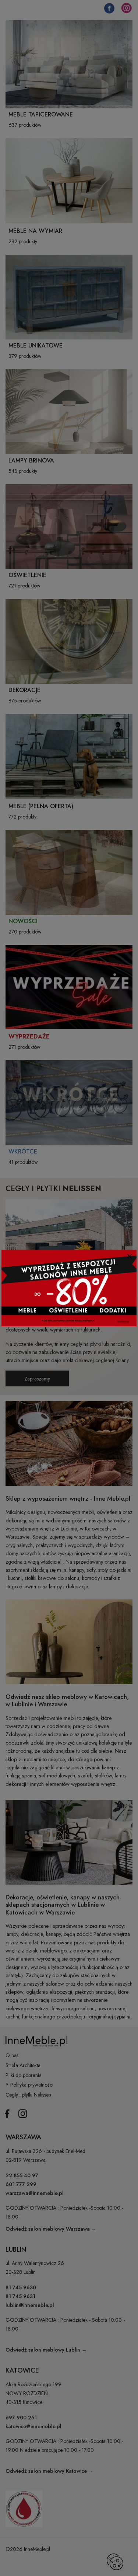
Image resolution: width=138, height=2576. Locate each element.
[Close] (129, 1256)
